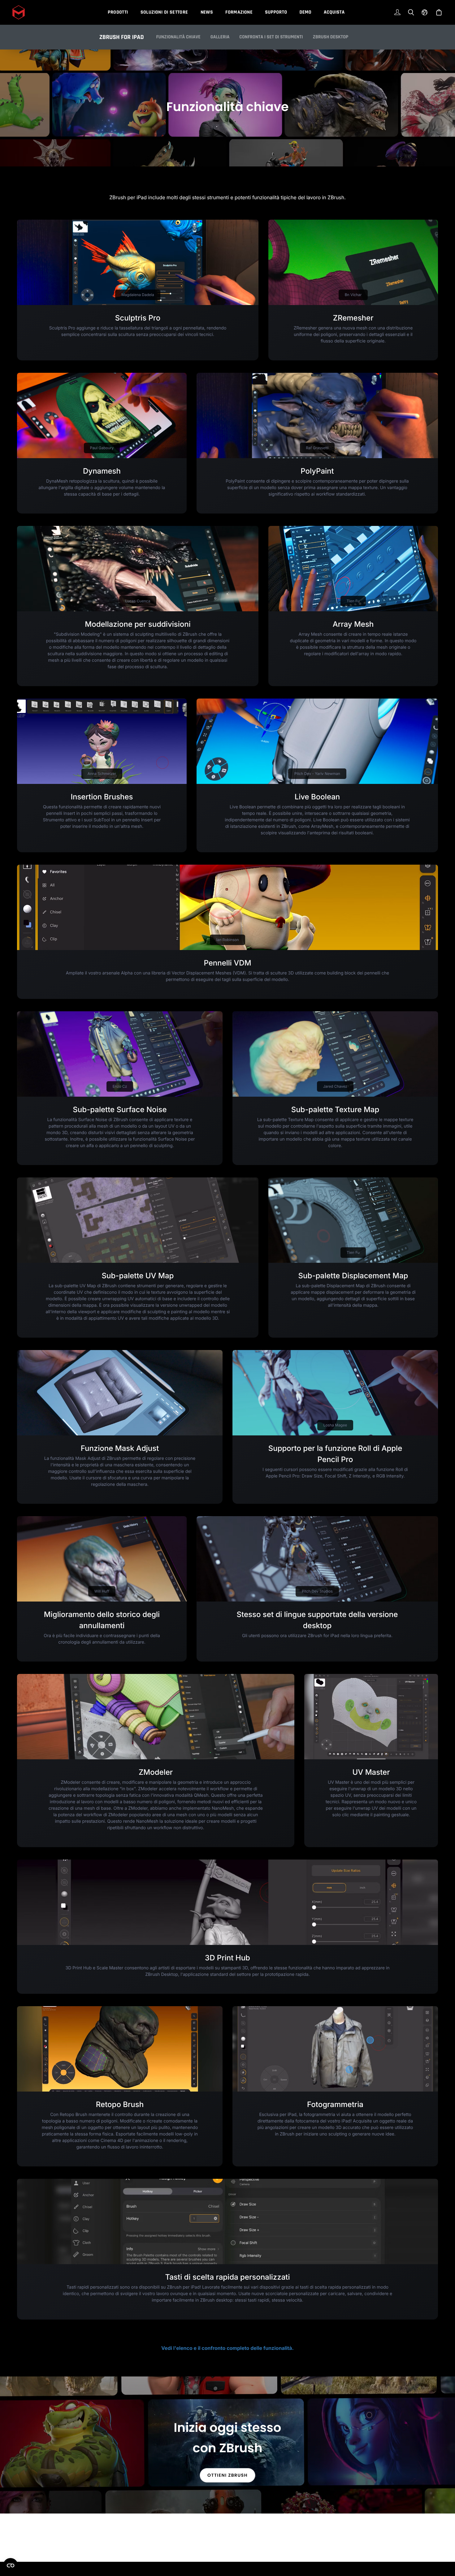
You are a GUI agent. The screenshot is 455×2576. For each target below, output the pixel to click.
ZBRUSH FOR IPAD (122, 37)
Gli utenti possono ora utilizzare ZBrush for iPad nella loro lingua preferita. (317, 1636)
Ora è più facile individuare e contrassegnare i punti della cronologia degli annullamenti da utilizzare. (102, 1639)
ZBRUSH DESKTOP (331, 37)
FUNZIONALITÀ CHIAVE (178, 37)
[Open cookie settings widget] (11, 2565)
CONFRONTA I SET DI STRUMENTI (271, 37)
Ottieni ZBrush (227, 2475)
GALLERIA (220, 37)
